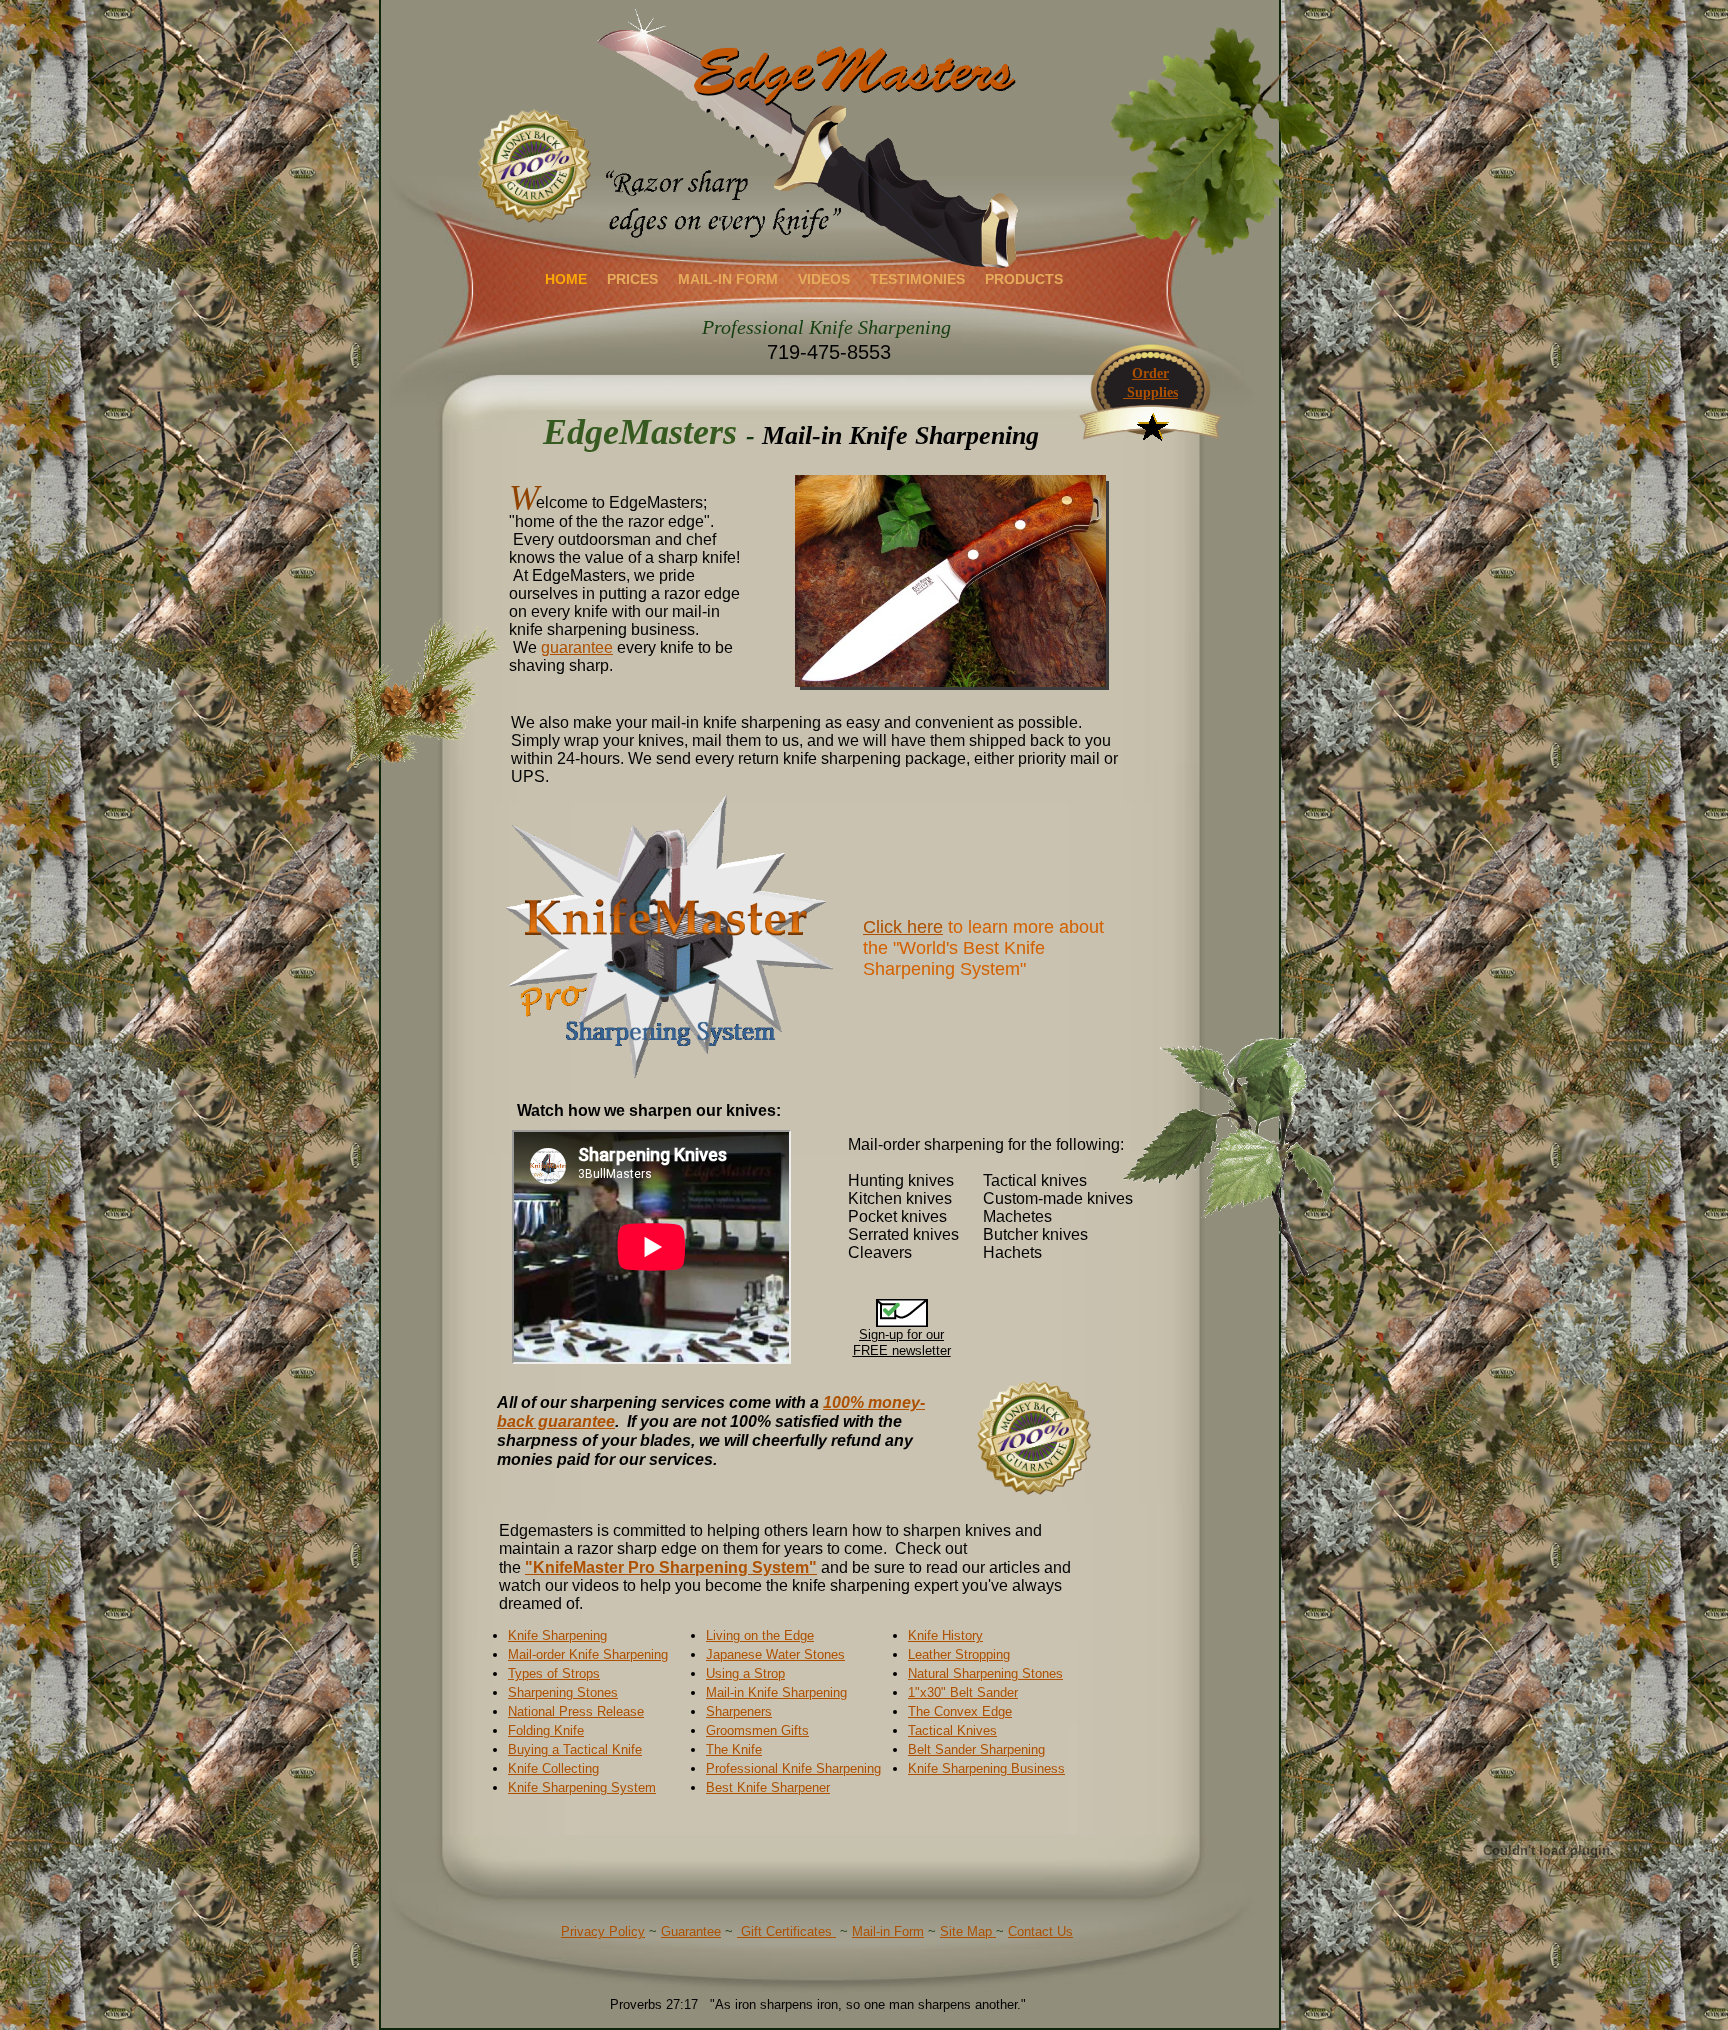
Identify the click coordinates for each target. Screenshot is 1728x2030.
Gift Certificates (786, 1931)
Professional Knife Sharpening (793, 1768)
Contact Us (1040, 1931)
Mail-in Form (888, 1931)
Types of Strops (554, 1673)
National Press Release (576, 1711)
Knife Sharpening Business (986, 1768)
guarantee (577, 647)
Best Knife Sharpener (768, 1787)
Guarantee (691, 1931)
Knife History (945, 1635)
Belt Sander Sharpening (976, 1749)
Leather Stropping (959, 1654)
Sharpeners (739, 1711)
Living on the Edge (760, 1635)
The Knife (734, 1749)
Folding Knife (546, 1730)
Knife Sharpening (557, 1635)
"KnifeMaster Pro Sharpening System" (671, 1567)
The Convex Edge (960, 1711)
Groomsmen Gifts (757, 1730)
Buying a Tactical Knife (575, 1749)
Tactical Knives (952, 1730)
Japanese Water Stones (775, 1654)
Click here (903, 927)
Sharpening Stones (563, 1692)
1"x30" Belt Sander (963, 1692)
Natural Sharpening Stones (985, 1673)
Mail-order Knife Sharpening (588, 1654)
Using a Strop (745, 1673)
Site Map (968, 1931)
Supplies (1150, 392)
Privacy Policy (603, 1931)
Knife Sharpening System (582, 1787)
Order (1150, 373)
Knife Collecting (553, 1768)
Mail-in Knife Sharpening (776, 1692)
